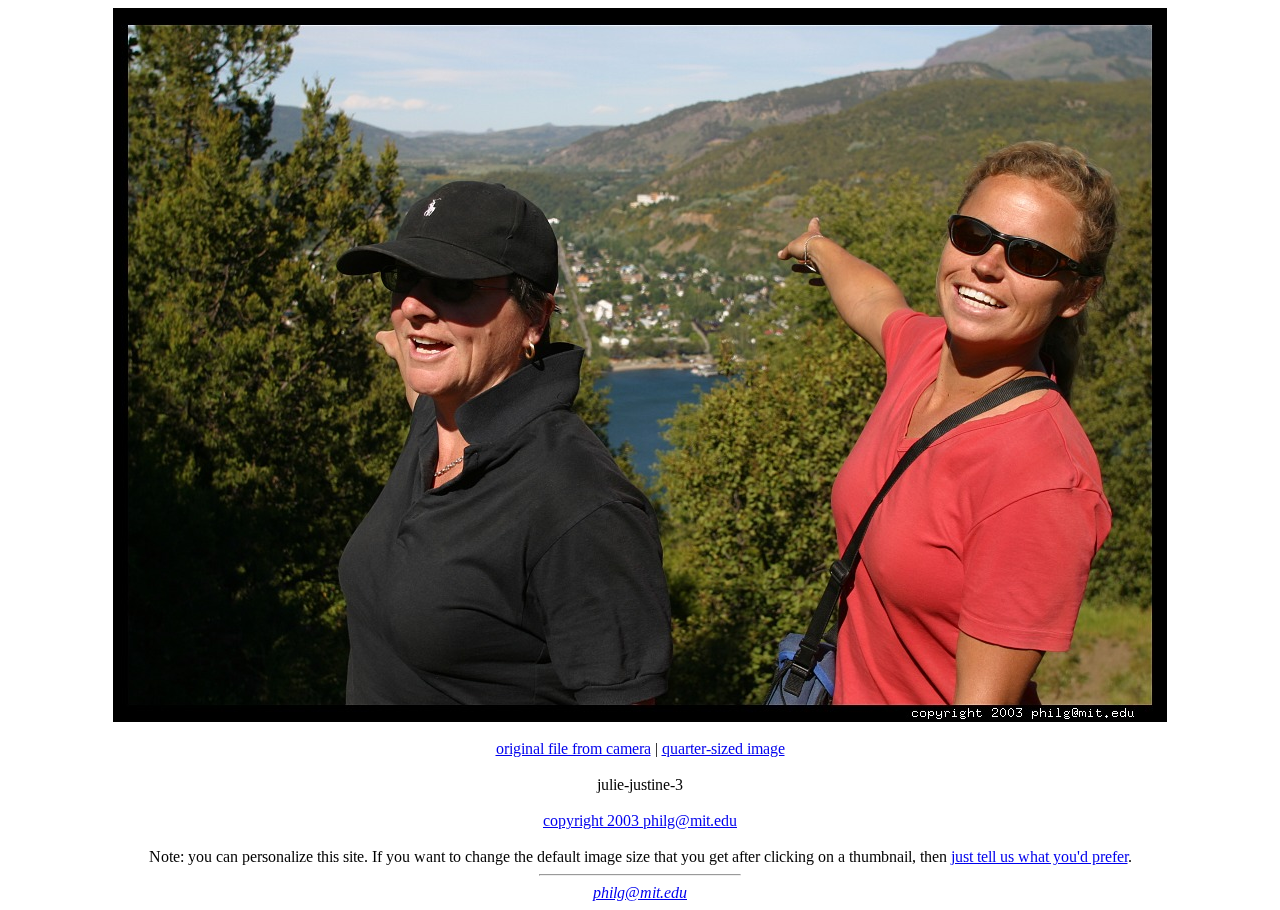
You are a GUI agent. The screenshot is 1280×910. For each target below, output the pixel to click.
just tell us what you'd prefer (1039, 856)
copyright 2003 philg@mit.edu (640, 820)
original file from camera (573, 748)
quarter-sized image (723, 748)
